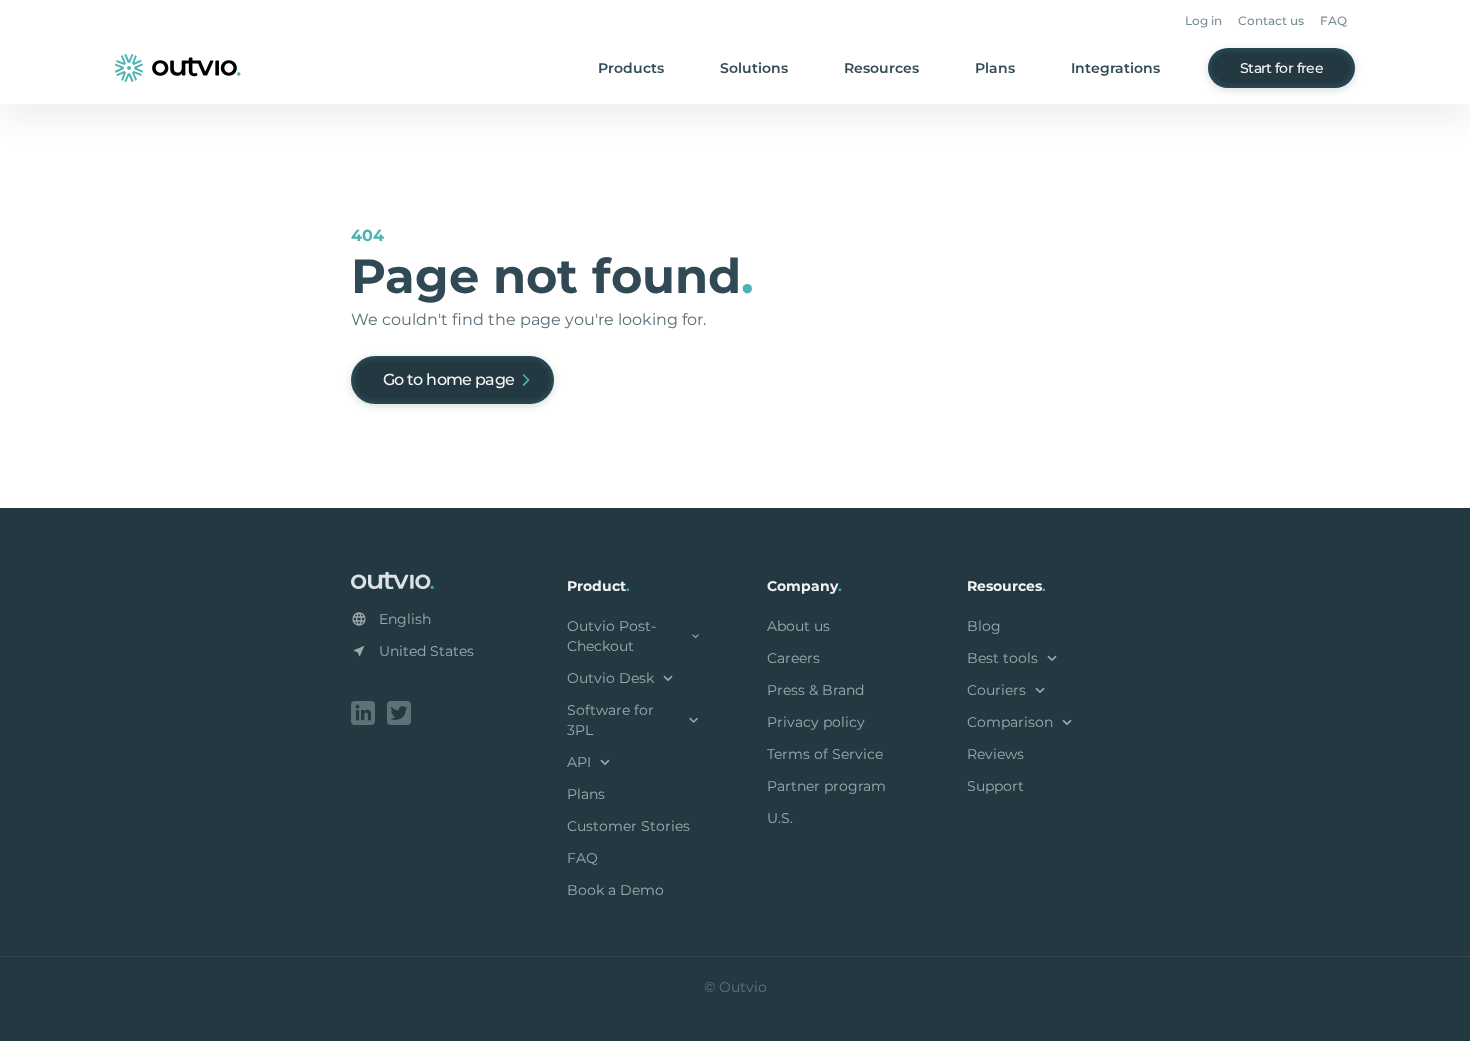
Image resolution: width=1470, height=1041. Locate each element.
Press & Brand (815, 690)
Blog (984, 626)
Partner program (826, 786)
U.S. (780, 818)
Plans (995, 68)
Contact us (1271, 20)
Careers (793, 658)
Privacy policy (816, 722)
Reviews (995, 754)
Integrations (1115, 68)
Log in (1203, 20)
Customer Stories (628, 826)
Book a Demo (615, 890)
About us (798, 626)
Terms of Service (825, 754)
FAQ (1333, 20)
